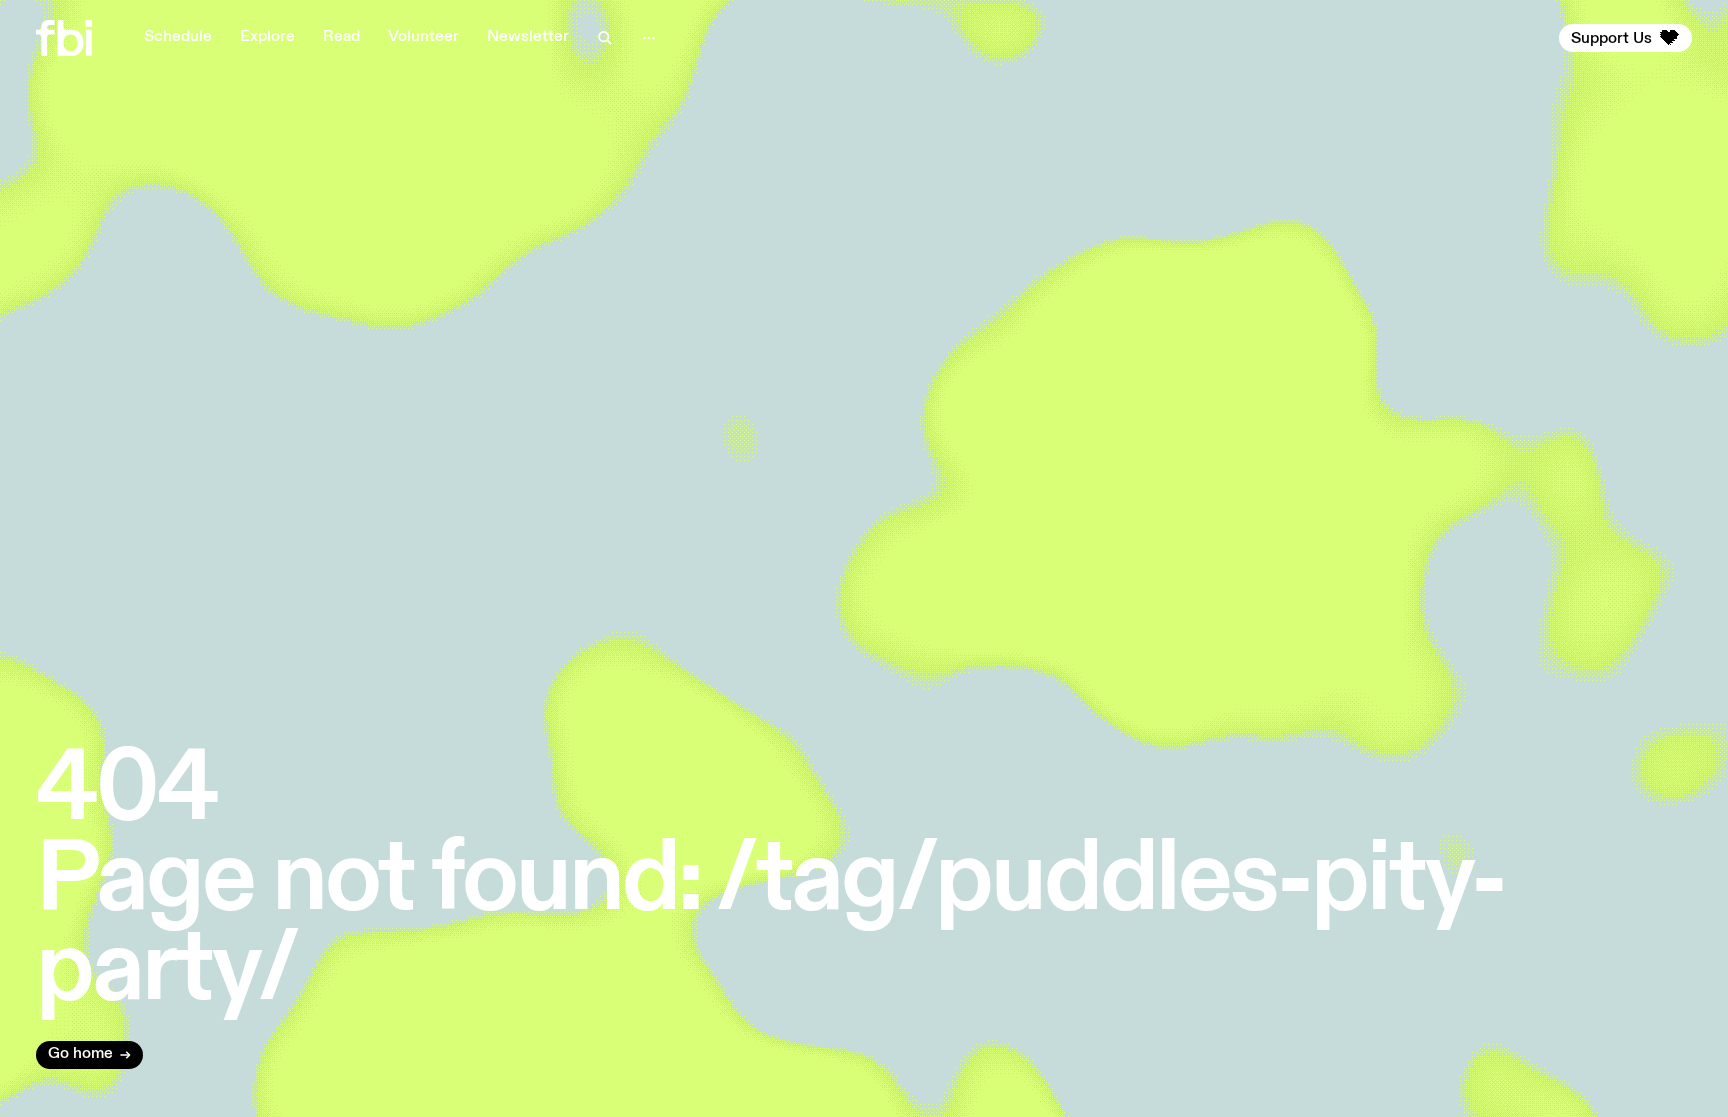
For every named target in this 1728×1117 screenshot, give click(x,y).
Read (341, 37)
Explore (267, 37)
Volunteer (423, 37)
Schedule (178, 37)
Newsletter (528, 37)
